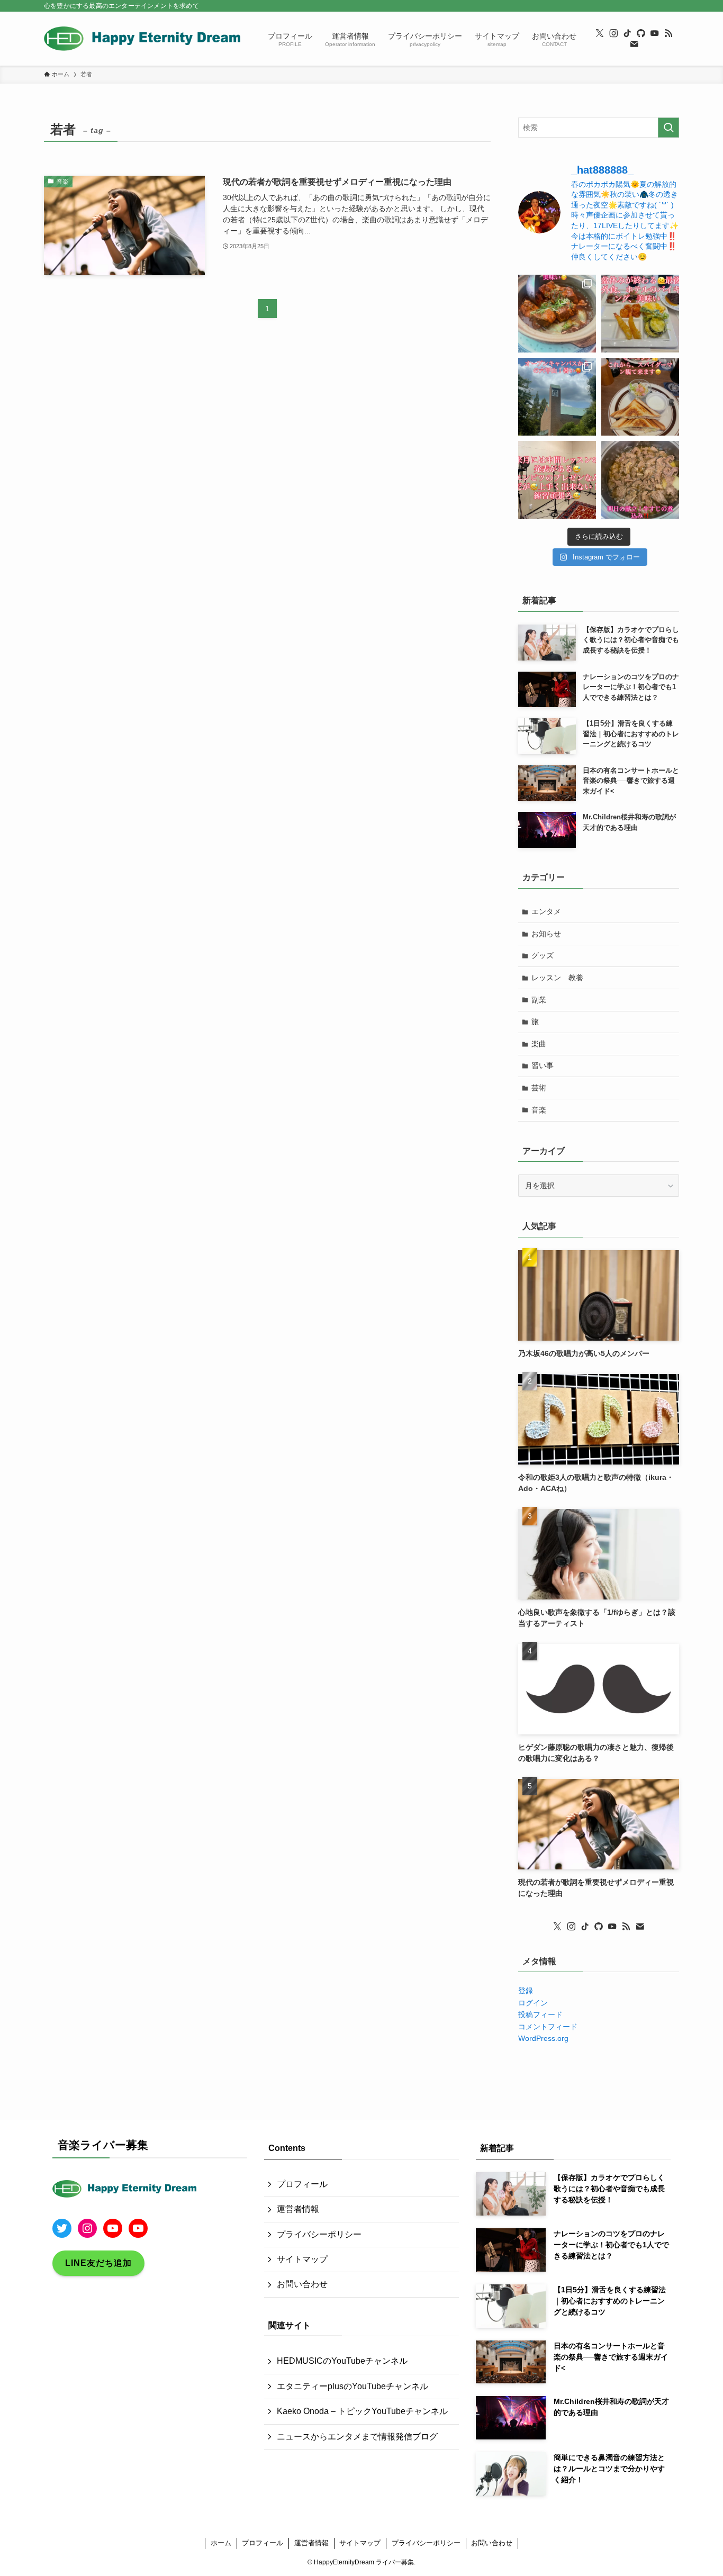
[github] (641, 33)
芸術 (539, 1088)
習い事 (543, 1065)
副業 (539, 1000)
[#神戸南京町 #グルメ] (557, 314)
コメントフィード (548, 2027)
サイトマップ (302, 2259)
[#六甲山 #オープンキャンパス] (557, 397)
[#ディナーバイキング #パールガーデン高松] (640, 314)
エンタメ (546, 911)
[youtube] (655, 33)
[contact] (634, 44)
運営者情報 (298, 2209)
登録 (526, 1991)
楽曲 (539, 1044)
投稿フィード (540, 2014)
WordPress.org (543, 2038)
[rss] (668, 33)
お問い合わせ (302, 2284)
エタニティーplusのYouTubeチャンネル (353, 2386)
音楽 (539, 1110)
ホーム (221, 2543)
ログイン (533, 2003)
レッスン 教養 (557, 978)
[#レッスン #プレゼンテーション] (557, 480)
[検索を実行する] (668, 128)
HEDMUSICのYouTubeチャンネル (342, 2361)
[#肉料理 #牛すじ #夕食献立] (640, 480)
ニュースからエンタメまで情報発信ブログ (357, 2437)
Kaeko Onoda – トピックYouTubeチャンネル (362, 2411)
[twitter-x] (600, 33)
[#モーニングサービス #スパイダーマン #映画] (640, 397)
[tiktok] (627, 33)
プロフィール (302, 2184)
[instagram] (613, 33)
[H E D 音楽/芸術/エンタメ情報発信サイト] (142, 39)
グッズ (543, 955)
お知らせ (546, 934)
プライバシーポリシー (319, 2234)
